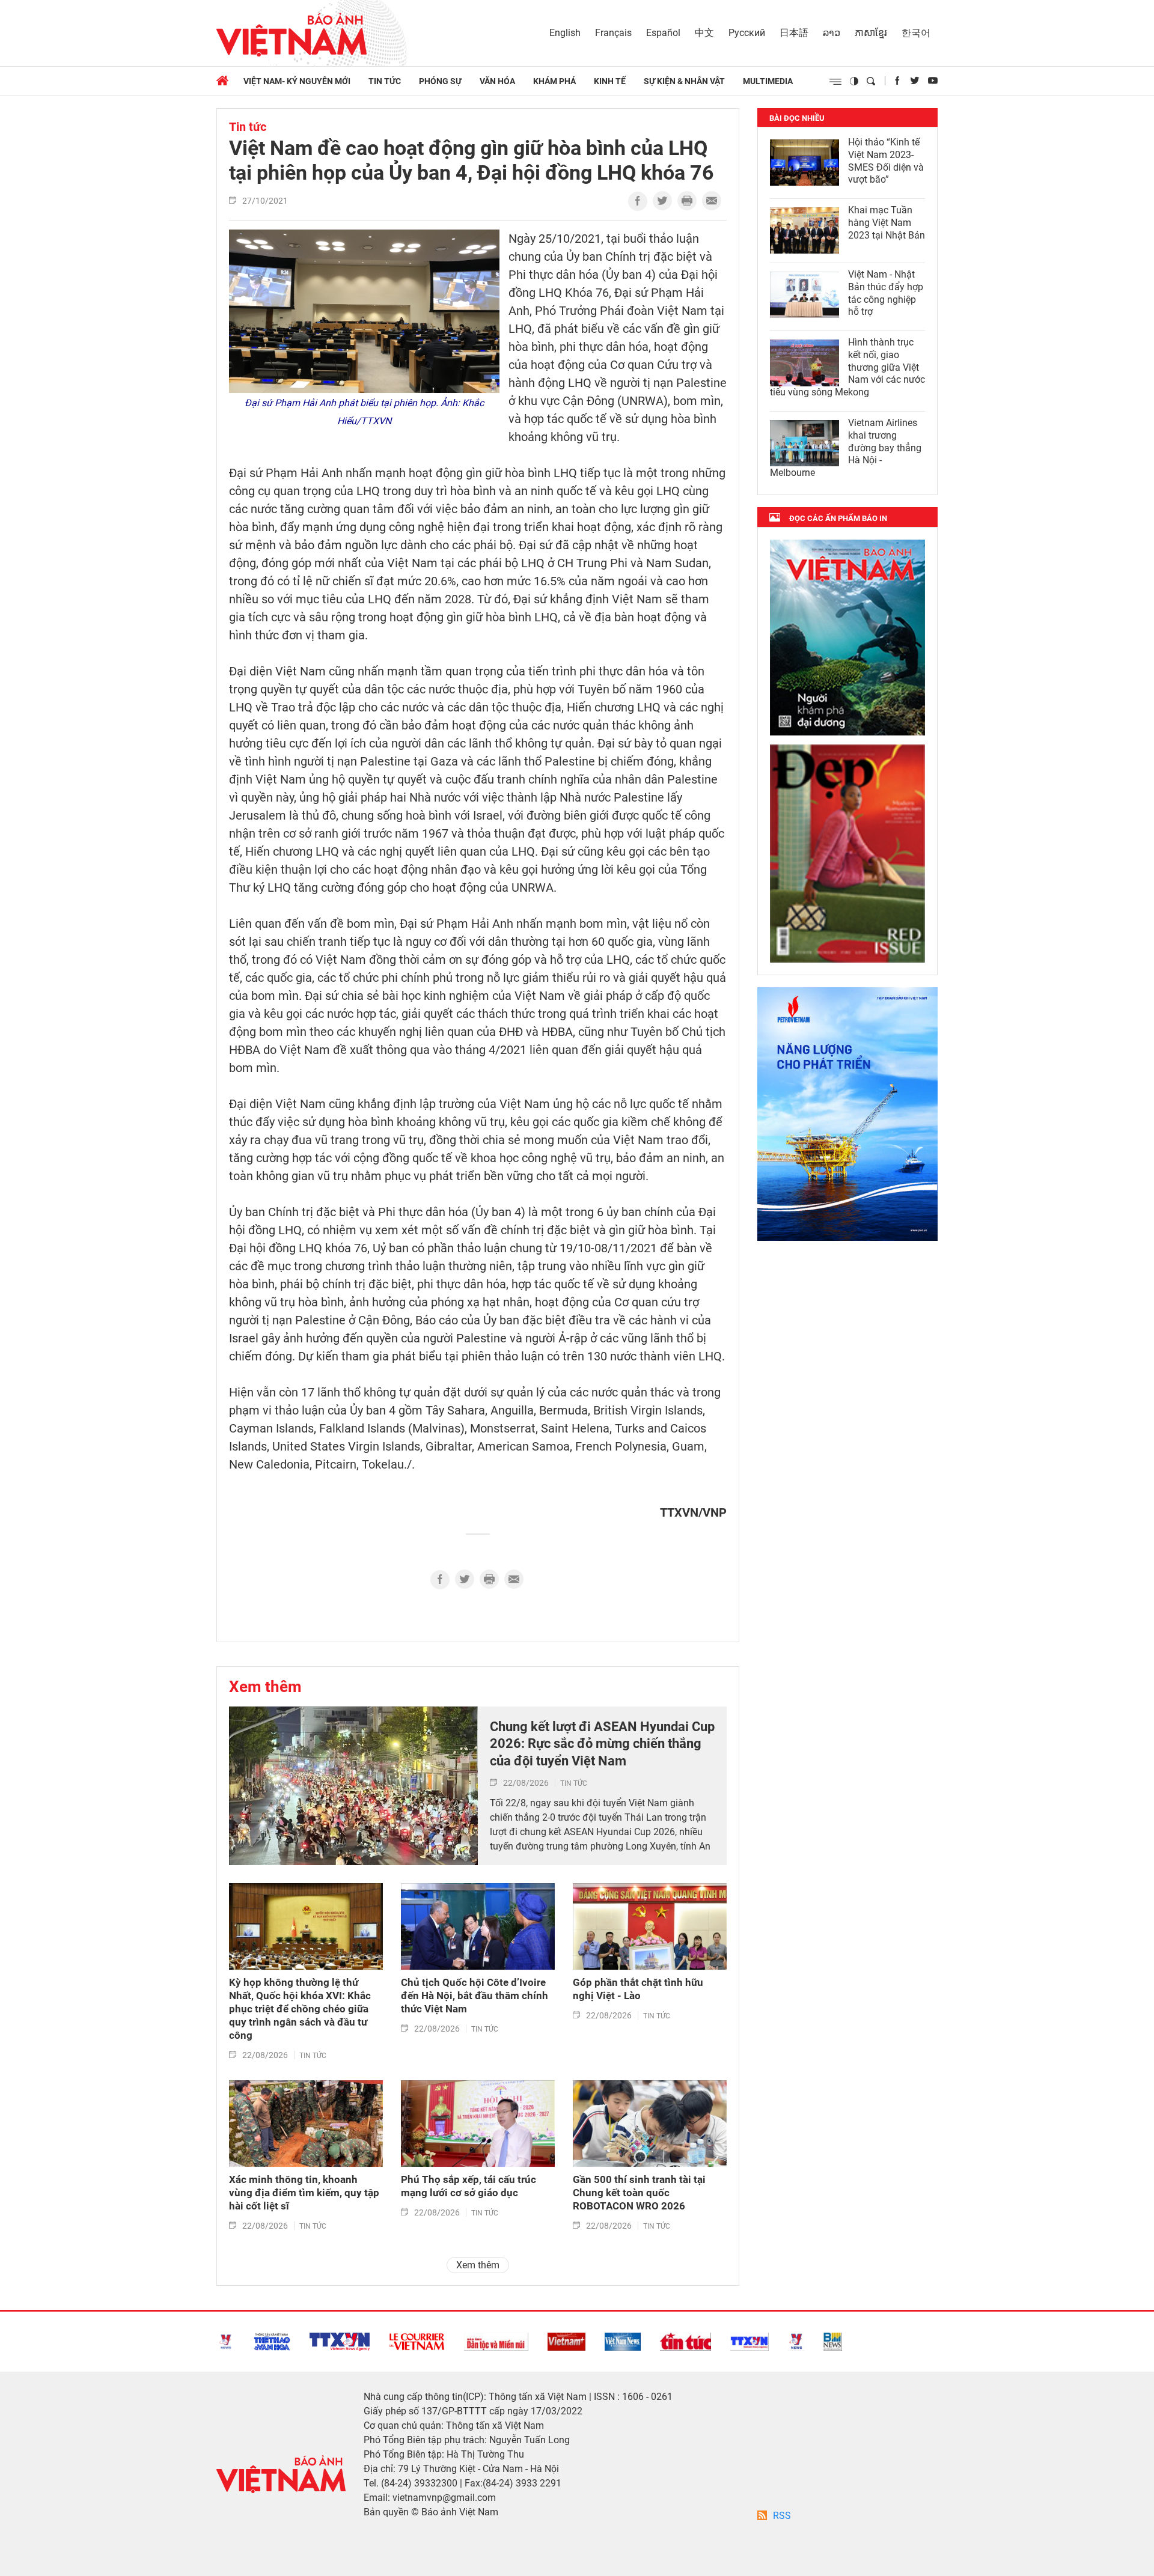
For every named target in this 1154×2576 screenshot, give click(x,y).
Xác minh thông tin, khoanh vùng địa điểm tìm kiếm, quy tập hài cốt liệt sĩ (304, 2193)
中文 (704, 33)
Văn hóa (497, 81)
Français (613, 33)
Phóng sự (440, 81)
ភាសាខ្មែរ (871, 33)
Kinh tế (610, 81)
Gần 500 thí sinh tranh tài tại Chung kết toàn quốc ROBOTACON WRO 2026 (639, 2193)
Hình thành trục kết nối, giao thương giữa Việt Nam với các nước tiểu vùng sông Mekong (847, 367)
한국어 (916, 33)
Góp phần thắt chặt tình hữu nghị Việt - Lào (638, 1989)
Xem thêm (265, 1687)
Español (663, 33)
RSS (782, 2516)
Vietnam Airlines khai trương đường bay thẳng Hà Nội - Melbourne (846, 448)
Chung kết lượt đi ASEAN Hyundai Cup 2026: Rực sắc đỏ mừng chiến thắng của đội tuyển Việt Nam (602, 1744)
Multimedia (768, 81)
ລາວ (832, 33)
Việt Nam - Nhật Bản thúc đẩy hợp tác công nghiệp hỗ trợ (886, 293)
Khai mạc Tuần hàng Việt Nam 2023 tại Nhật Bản (887, 223)
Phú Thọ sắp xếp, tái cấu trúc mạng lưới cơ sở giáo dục (469, 2186)
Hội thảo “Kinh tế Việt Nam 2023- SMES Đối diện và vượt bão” (886, 161)
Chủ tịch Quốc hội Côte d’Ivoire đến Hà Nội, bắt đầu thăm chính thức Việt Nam (475, 1996)
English (565, 33)
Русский (747, 33)
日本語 (794, 33)
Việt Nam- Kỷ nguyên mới (297, 81)
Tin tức (385, 81)
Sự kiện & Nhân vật (684, 81)
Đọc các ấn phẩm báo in (838, 518)
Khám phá (554, 81)
